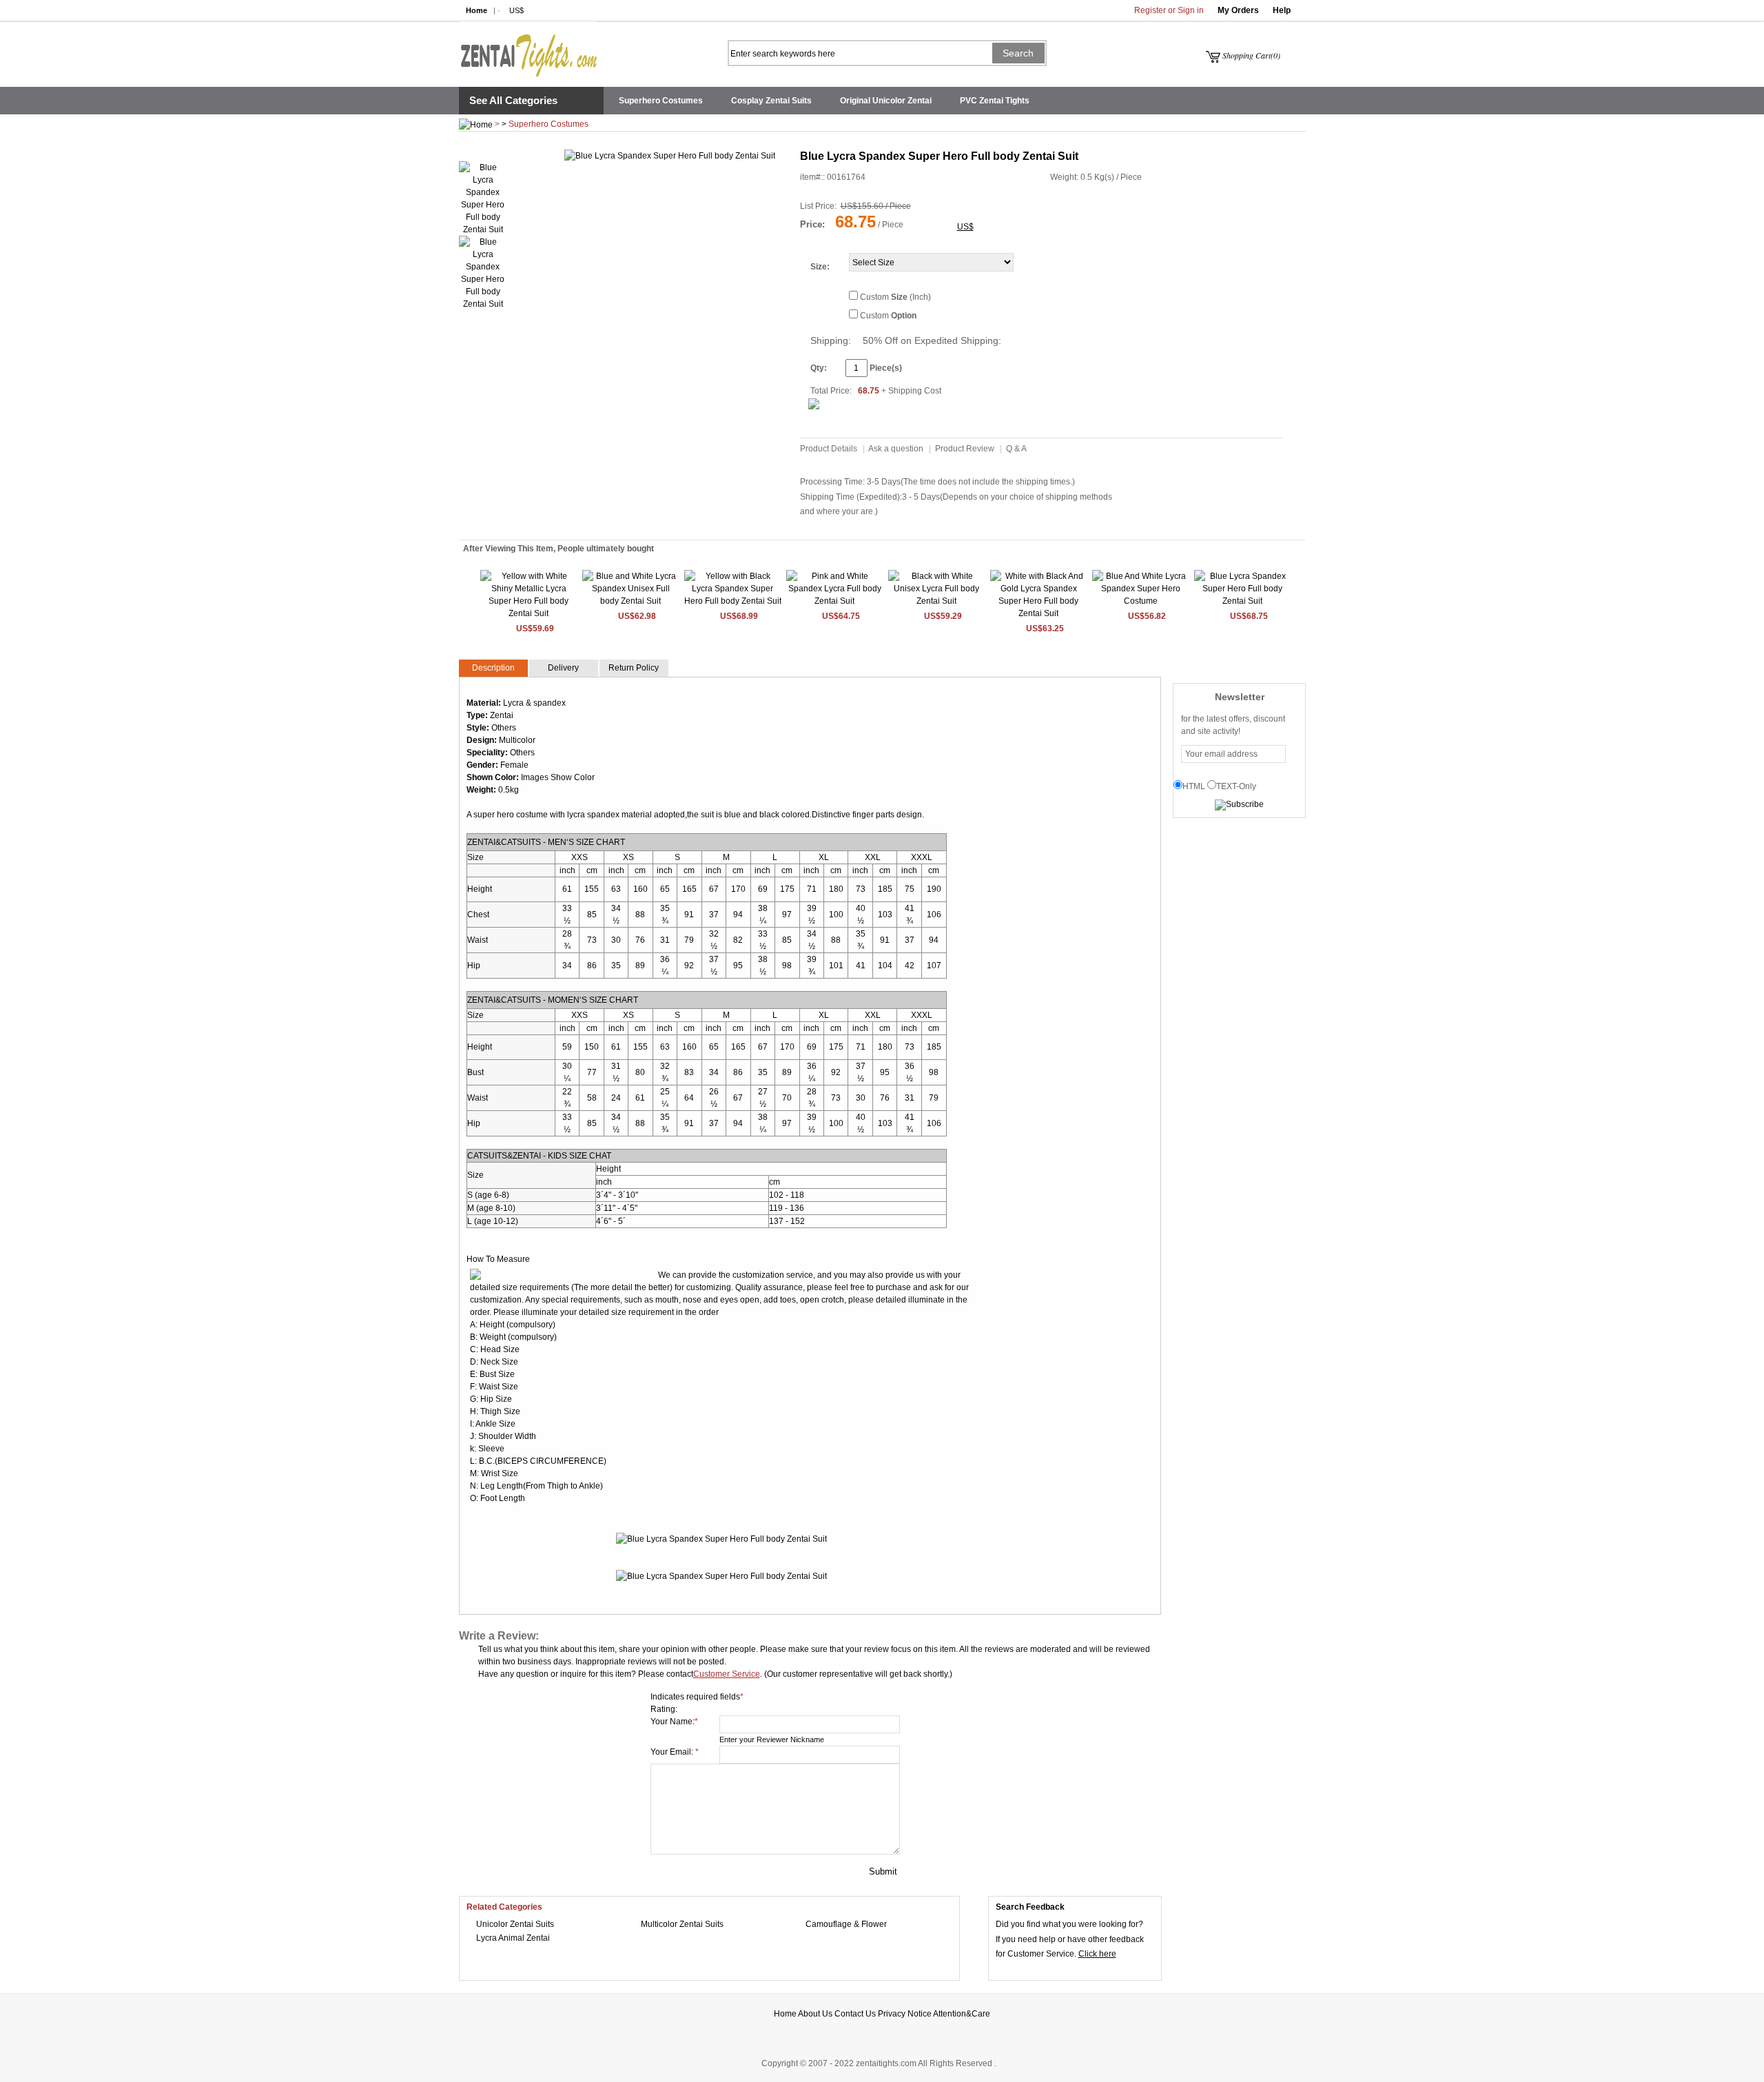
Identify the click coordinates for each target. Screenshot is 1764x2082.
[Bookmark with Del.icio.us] (691, 183)
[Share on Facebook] (719, 183)
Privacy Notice (905, 2014)
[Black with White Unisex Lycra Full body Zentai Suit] (937, 601)
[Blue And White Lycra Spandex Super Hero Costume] (1141, 601)
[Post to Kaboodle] (662, 183)
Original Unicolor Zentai (886, 101)
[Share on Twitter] (648, 183)
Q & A (1016, 449)
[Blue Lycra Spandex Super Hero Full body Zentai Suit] (1243, 601)
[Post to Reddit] (621, 183)
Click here (1097, 1954)
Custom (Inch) (895, 297)
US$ (516, 10)
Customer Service (727, 1674)
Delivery (563, 668)
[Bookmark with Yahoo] (635, 183)
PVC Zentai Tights (995, 101)
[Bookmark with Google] (705, 183)
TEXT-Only (1236, 786)
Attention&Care (962, 2014)
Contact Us (855, 2014)
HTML (1194, 786)
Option (904, 316)
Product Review (965, 449)
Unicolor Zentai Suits (515, 1924)
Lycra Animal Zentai (513, 1938)
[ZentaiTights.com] (528, 49)
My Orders (1238, 10)
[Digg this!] (677, 183)
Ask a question (896, 449)
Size (819, 267)
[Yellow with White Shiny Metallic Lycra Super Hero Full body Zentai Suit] (529, 613)
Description (493, 668)
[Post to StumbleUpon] (606, 183)
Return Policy (634, 668)
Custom (888, 316)
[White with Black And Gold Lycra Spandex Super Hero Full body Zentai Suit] (1039, 613)
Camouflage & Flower (846, 1924)
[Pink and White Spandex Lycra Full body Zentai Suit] (835, 601)
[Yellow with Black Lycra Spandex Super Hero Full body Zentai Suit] (733, 601)
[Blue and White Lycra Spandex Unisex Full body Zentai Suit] (631, 601)
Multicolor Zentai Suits (682, 1924)
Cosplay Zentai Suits (771, 101)
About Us (815, 2014)
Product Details (829, 449)
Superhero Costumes (661, 101)
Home (476, 10)
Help (1282, 10)
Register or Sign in (1169, 10)
